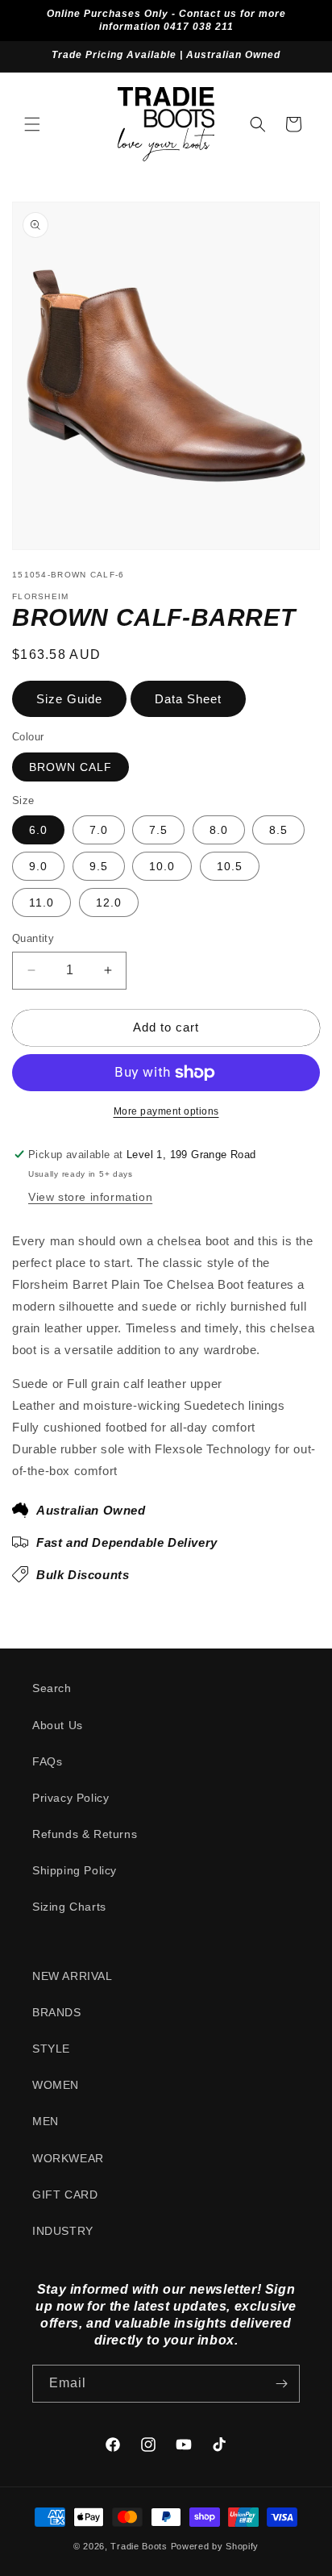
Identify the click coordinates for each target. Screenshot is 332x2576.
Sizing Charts (69, 1907)
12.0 (109, 902)
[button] (32, 124)
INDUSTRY (63, 2231)
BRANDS (57, 2012)
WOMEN (56, 2085)
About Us (58, 1725)
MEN (46, 2121)
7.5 (158, 830)
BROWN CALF (71, 767)
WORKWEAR (68, 2158)
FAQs (47, 1761)
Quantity (33, 938)
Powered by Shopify (215, 2546)
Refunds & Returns (85, 1834)
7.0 (99, 830)
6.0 (38, 830)
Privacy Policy (71, 1798)
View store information (90, 1197)
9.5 (99, 866)
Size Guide (69, 699)
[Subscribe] (281, 2384)
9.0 (38, 866)
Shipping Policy (75, 1870)
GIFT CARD (65, 2195)
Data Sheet (188, 699)
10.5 (230, 866)
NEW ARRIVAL (73, 1976)
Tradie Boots (139, 2546)
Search (52, 1688)
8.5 (278, 830)
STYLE (51, 2049)
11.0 (41, 902)
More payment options (166, 1111)
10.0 (162, 866)
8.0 (219, 830)
